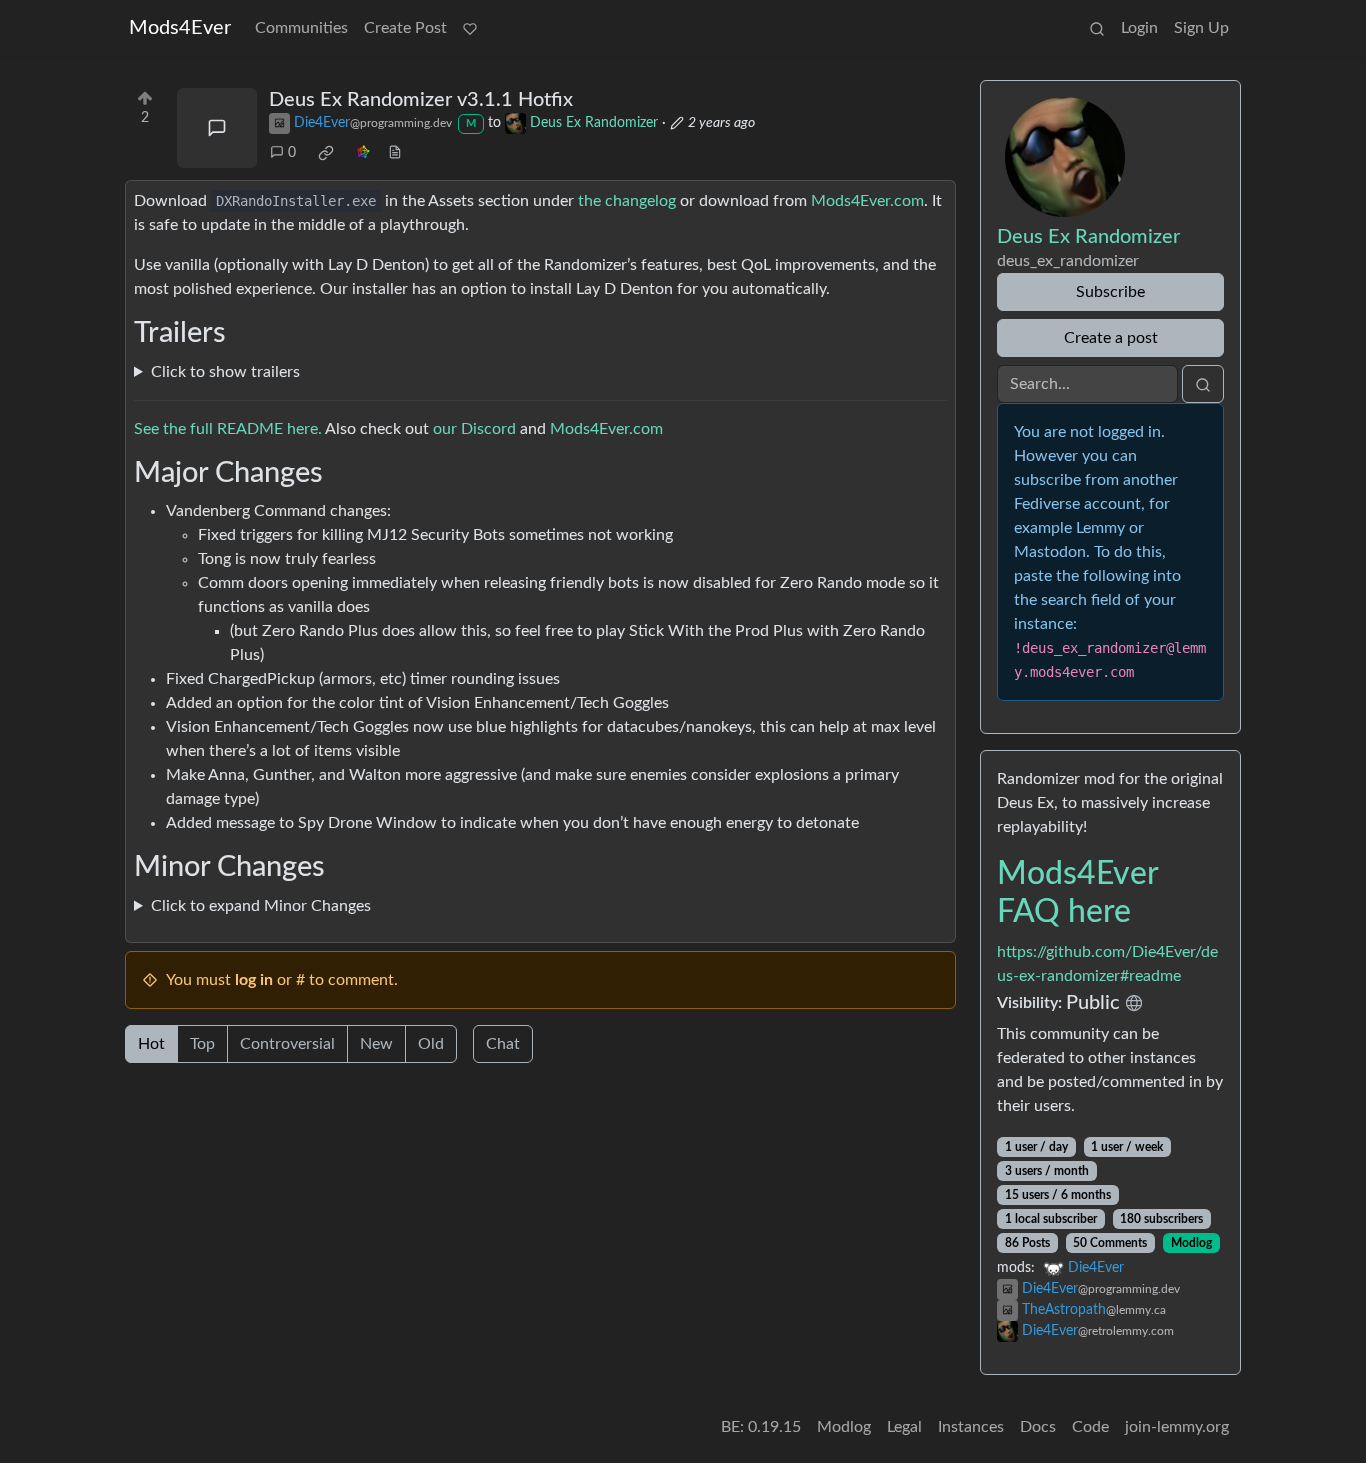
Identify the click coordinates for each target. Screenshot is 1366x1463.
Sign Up (1201, 28)
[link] (326, 153)
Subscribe (1110, 292)
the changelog (627, 201)
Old (431, 1044)
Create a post (1111, 338)
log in (254, 980)
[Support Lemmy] (470, 28)
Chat (503, 1044)
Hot (151, 1044)
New (376, 1044)
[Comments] (217, 128)
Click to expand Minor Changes (261, 906)
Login (1139, 28)
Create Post (405, 28)
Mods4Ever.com (867, 201)
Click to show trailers (225, 372)
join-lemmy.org (1177, 1427)
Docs (1038, 1427)
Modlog (1191, 1243)
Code (1090, 1427)
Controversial (287, 1044)
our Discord (474, 429)
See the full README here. (228, 429)
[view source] (395, 153)
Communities (301, 28)
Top (202, 1044)
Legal (904, 1427)
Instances (971, 1427)
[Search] (1097, 28)
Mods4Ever (180, 28)
